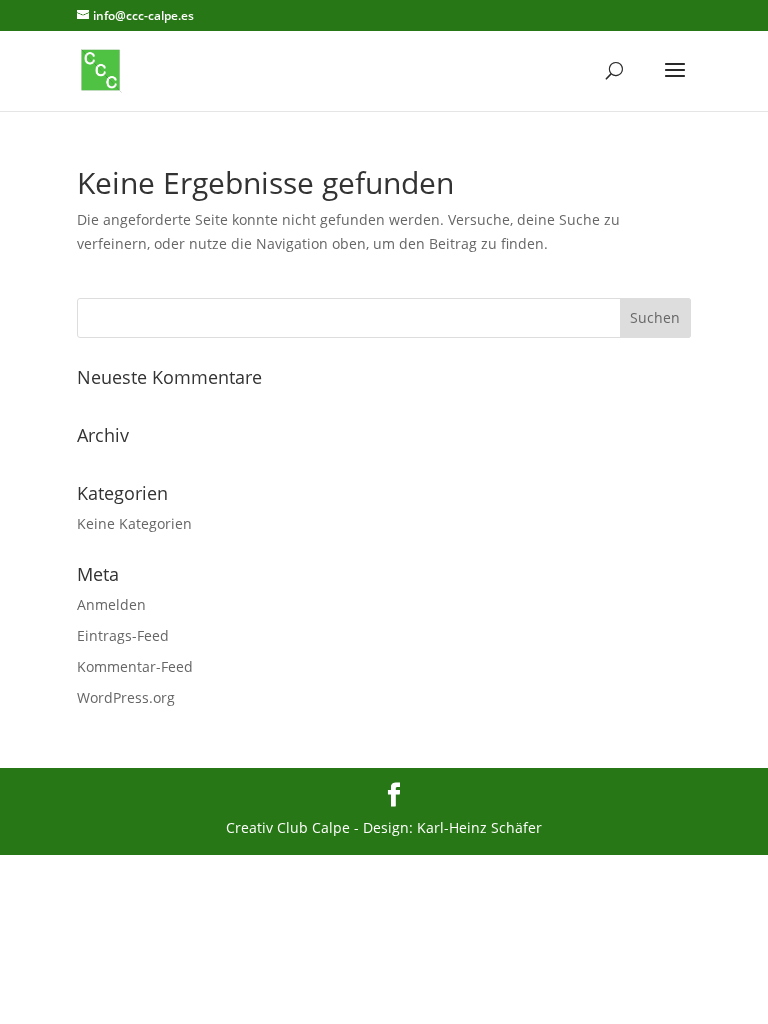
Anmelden (111, 604)
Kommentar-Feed (135, 666)
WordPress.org (126, 697)
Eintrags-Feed (123, 635)
